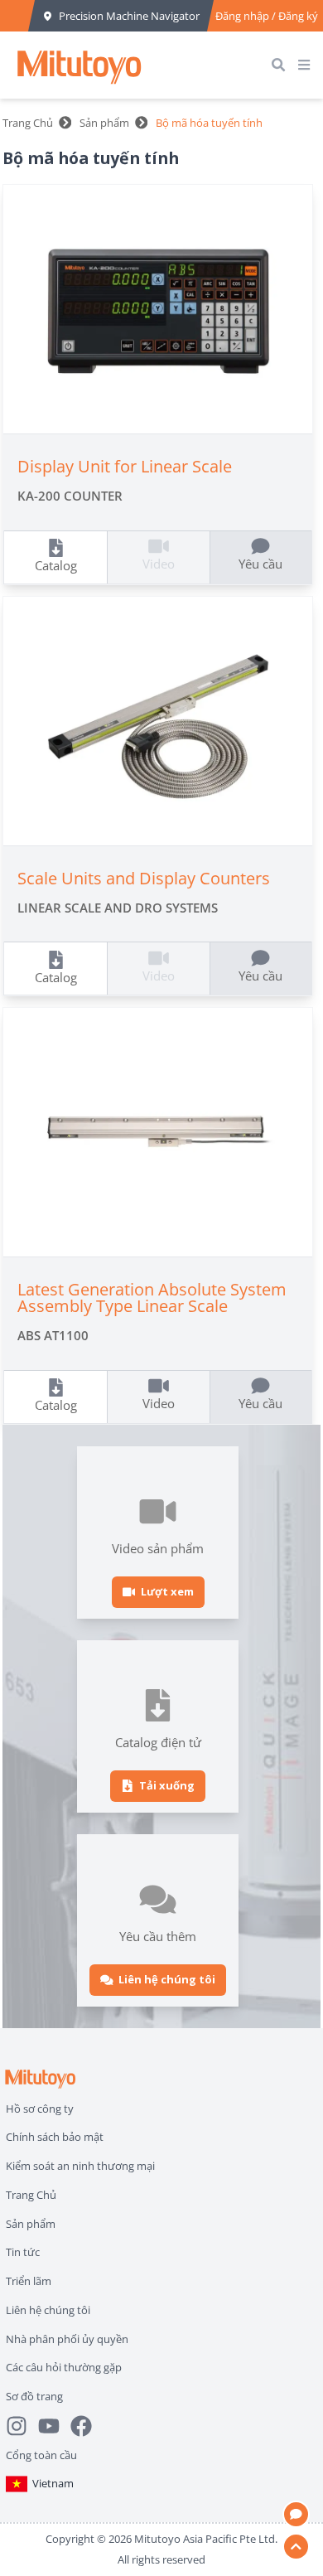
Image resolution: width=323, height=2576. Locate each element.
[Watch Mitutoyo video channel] (54, 2426)
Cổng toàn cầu (41, 2455)
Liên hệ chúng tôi (48, 2310)
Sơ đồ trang (34, 2396)
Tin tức (23, 2252)
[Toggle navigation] (307, 65)
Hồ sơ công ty (40, 2109)
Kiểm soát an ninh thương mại (80, 2166)
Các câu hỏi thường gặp (64, 2367)
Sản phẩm (104, 123)
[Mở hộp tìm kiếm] (282, 65)
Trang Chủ (28, 123)
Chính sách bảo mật (55, 2137)
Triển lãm (29, 2281)
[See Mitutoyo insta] (22, 2426)
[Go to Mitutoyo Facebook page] (87, 2426)
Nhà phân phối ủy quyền (67, 2339)
